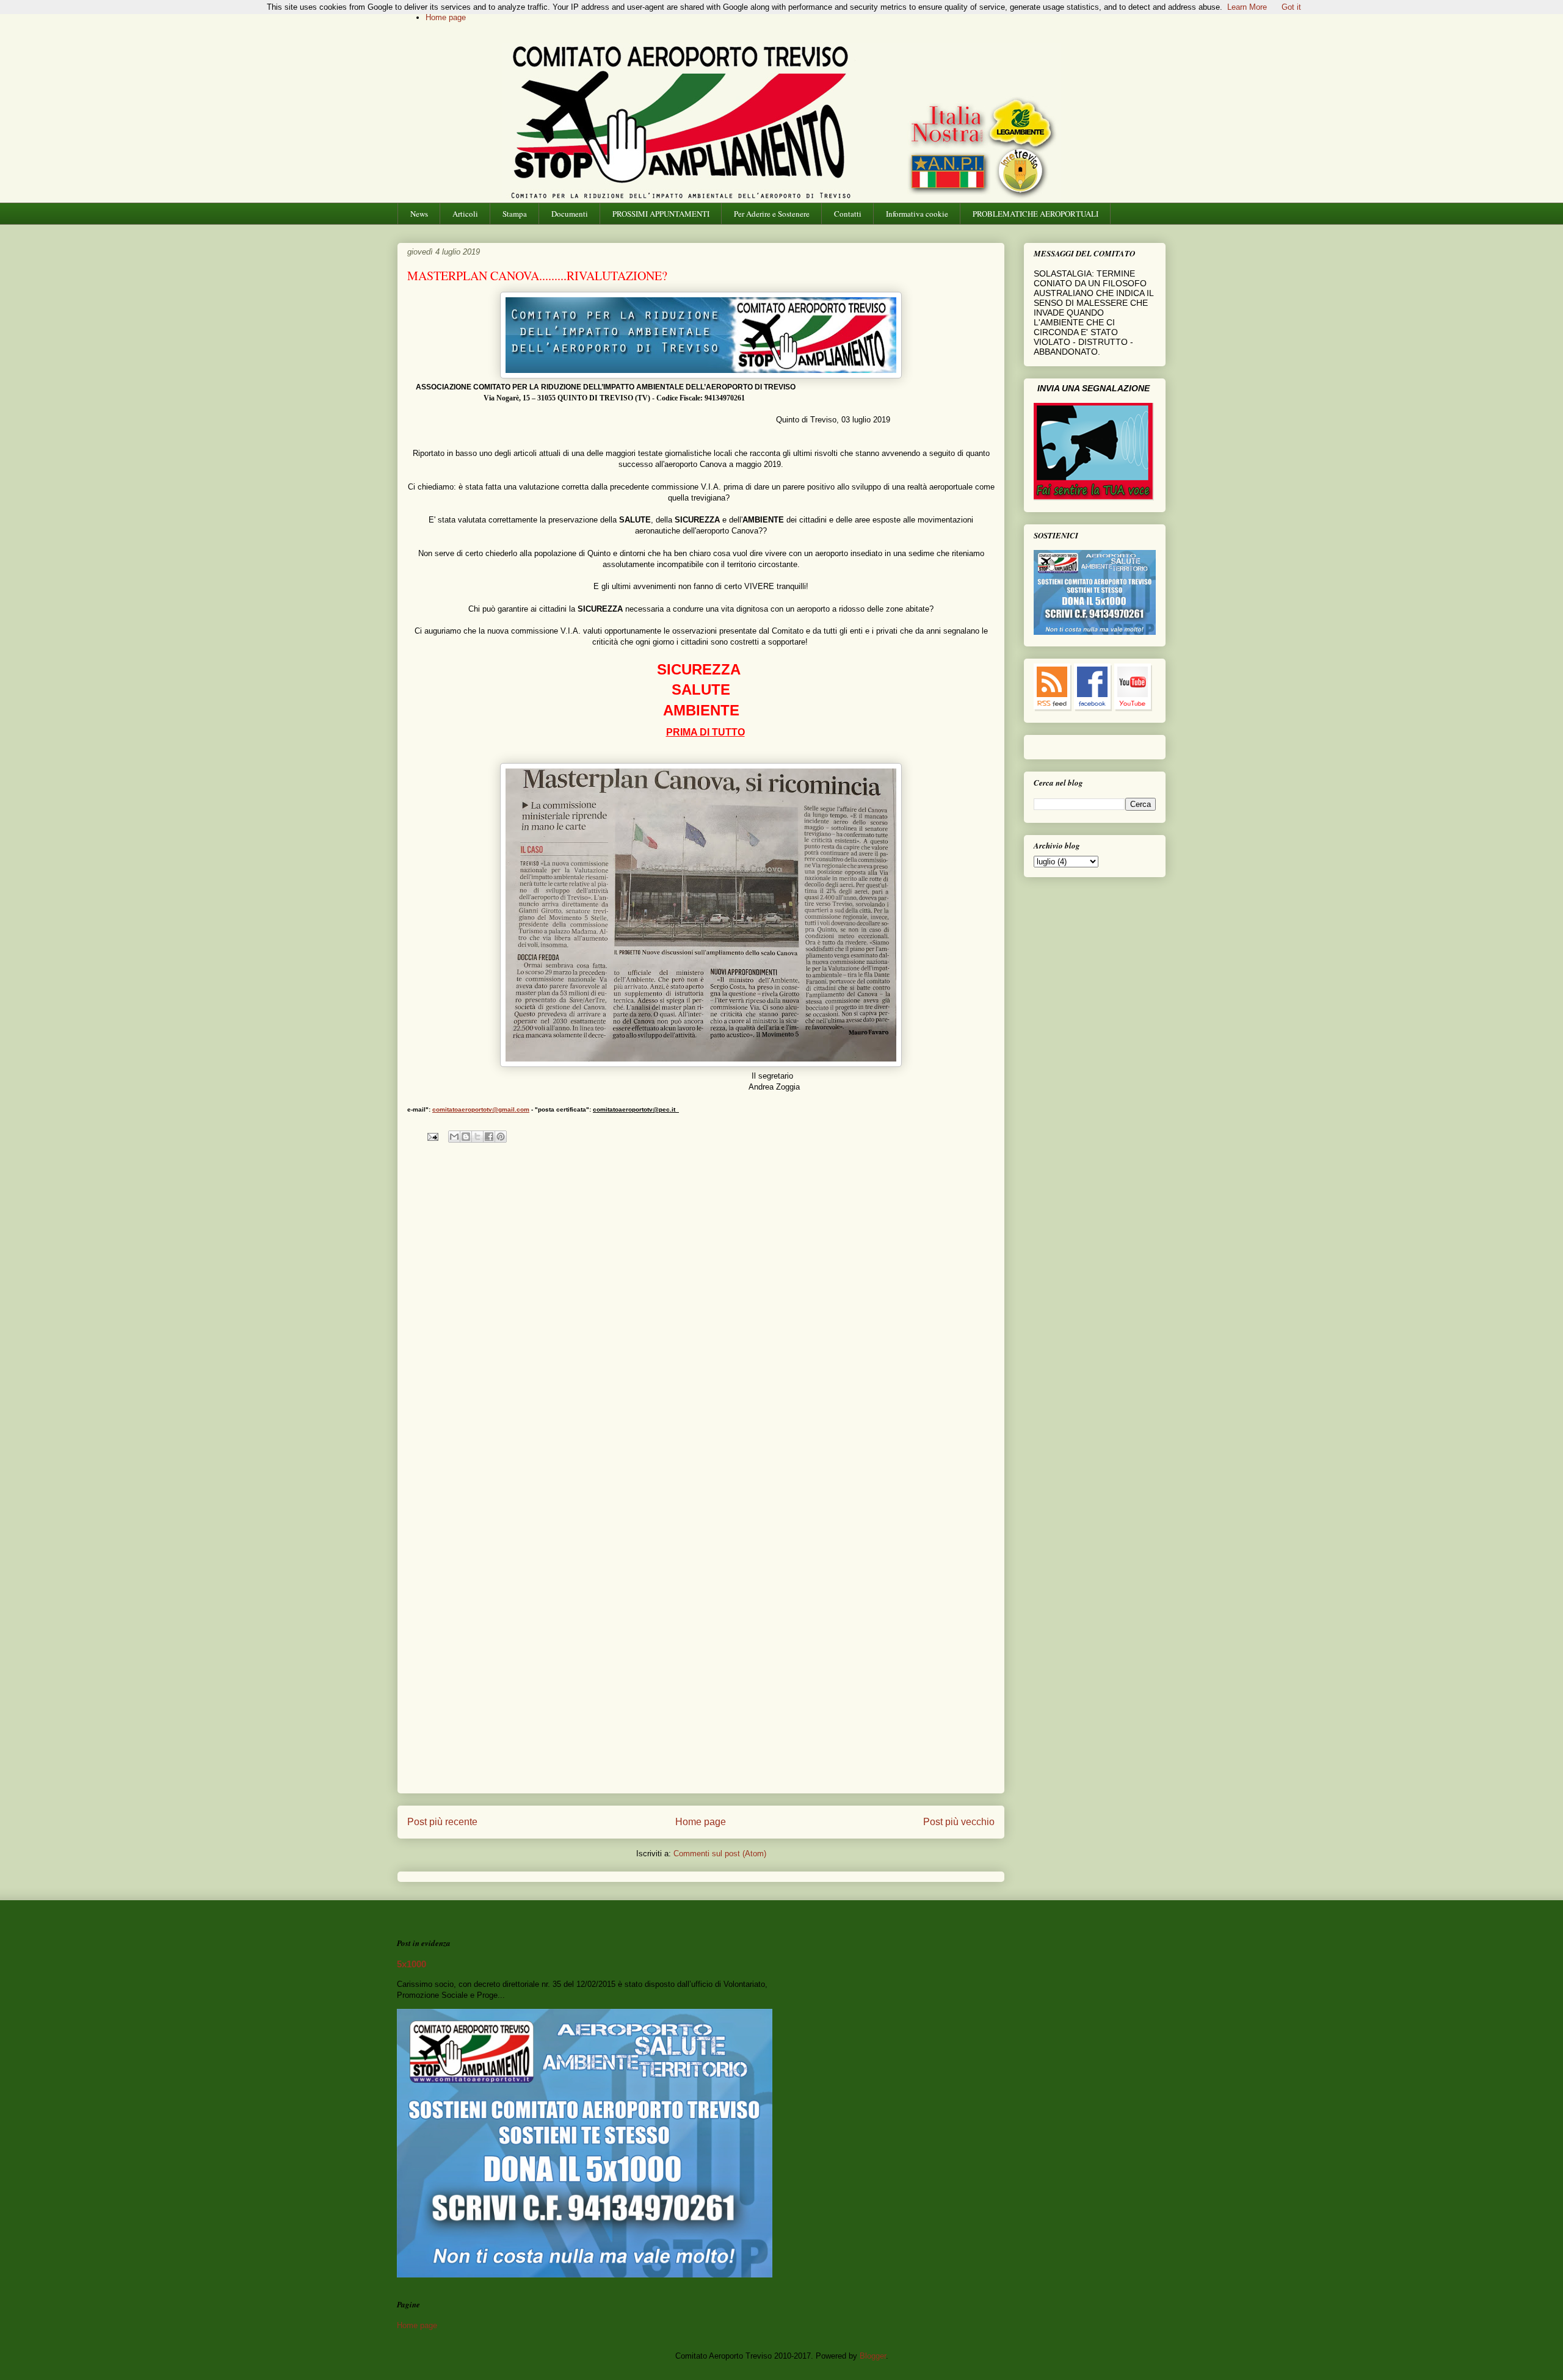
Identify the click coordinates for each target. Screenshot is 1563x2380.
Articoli (465, 214)
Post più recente (442, 1822)
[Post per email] (432, 1136)
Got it (1291, 7)
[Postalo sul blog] (466, 1137)
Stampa (515, 214)
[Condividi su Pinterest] (501, 1137)
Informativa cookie (917, 214)
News (419, 214)
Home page (446, 17)
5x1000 (412, 1964)
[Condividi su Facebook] (489, 1137)
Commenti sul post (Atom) (720, 1854)
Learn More (1247, 7)
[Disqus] (701, 1315)
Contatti (848, 214)
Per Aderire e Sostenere (772, 214)
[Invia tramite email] (454, 1137)
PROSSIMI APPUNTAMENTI (661, 214)
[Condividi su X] (477, 1137)
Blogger (873, 2356)
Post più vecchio (959, 1822)
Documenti (570, 214)
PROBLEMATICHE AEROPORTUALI (1035, 214)
